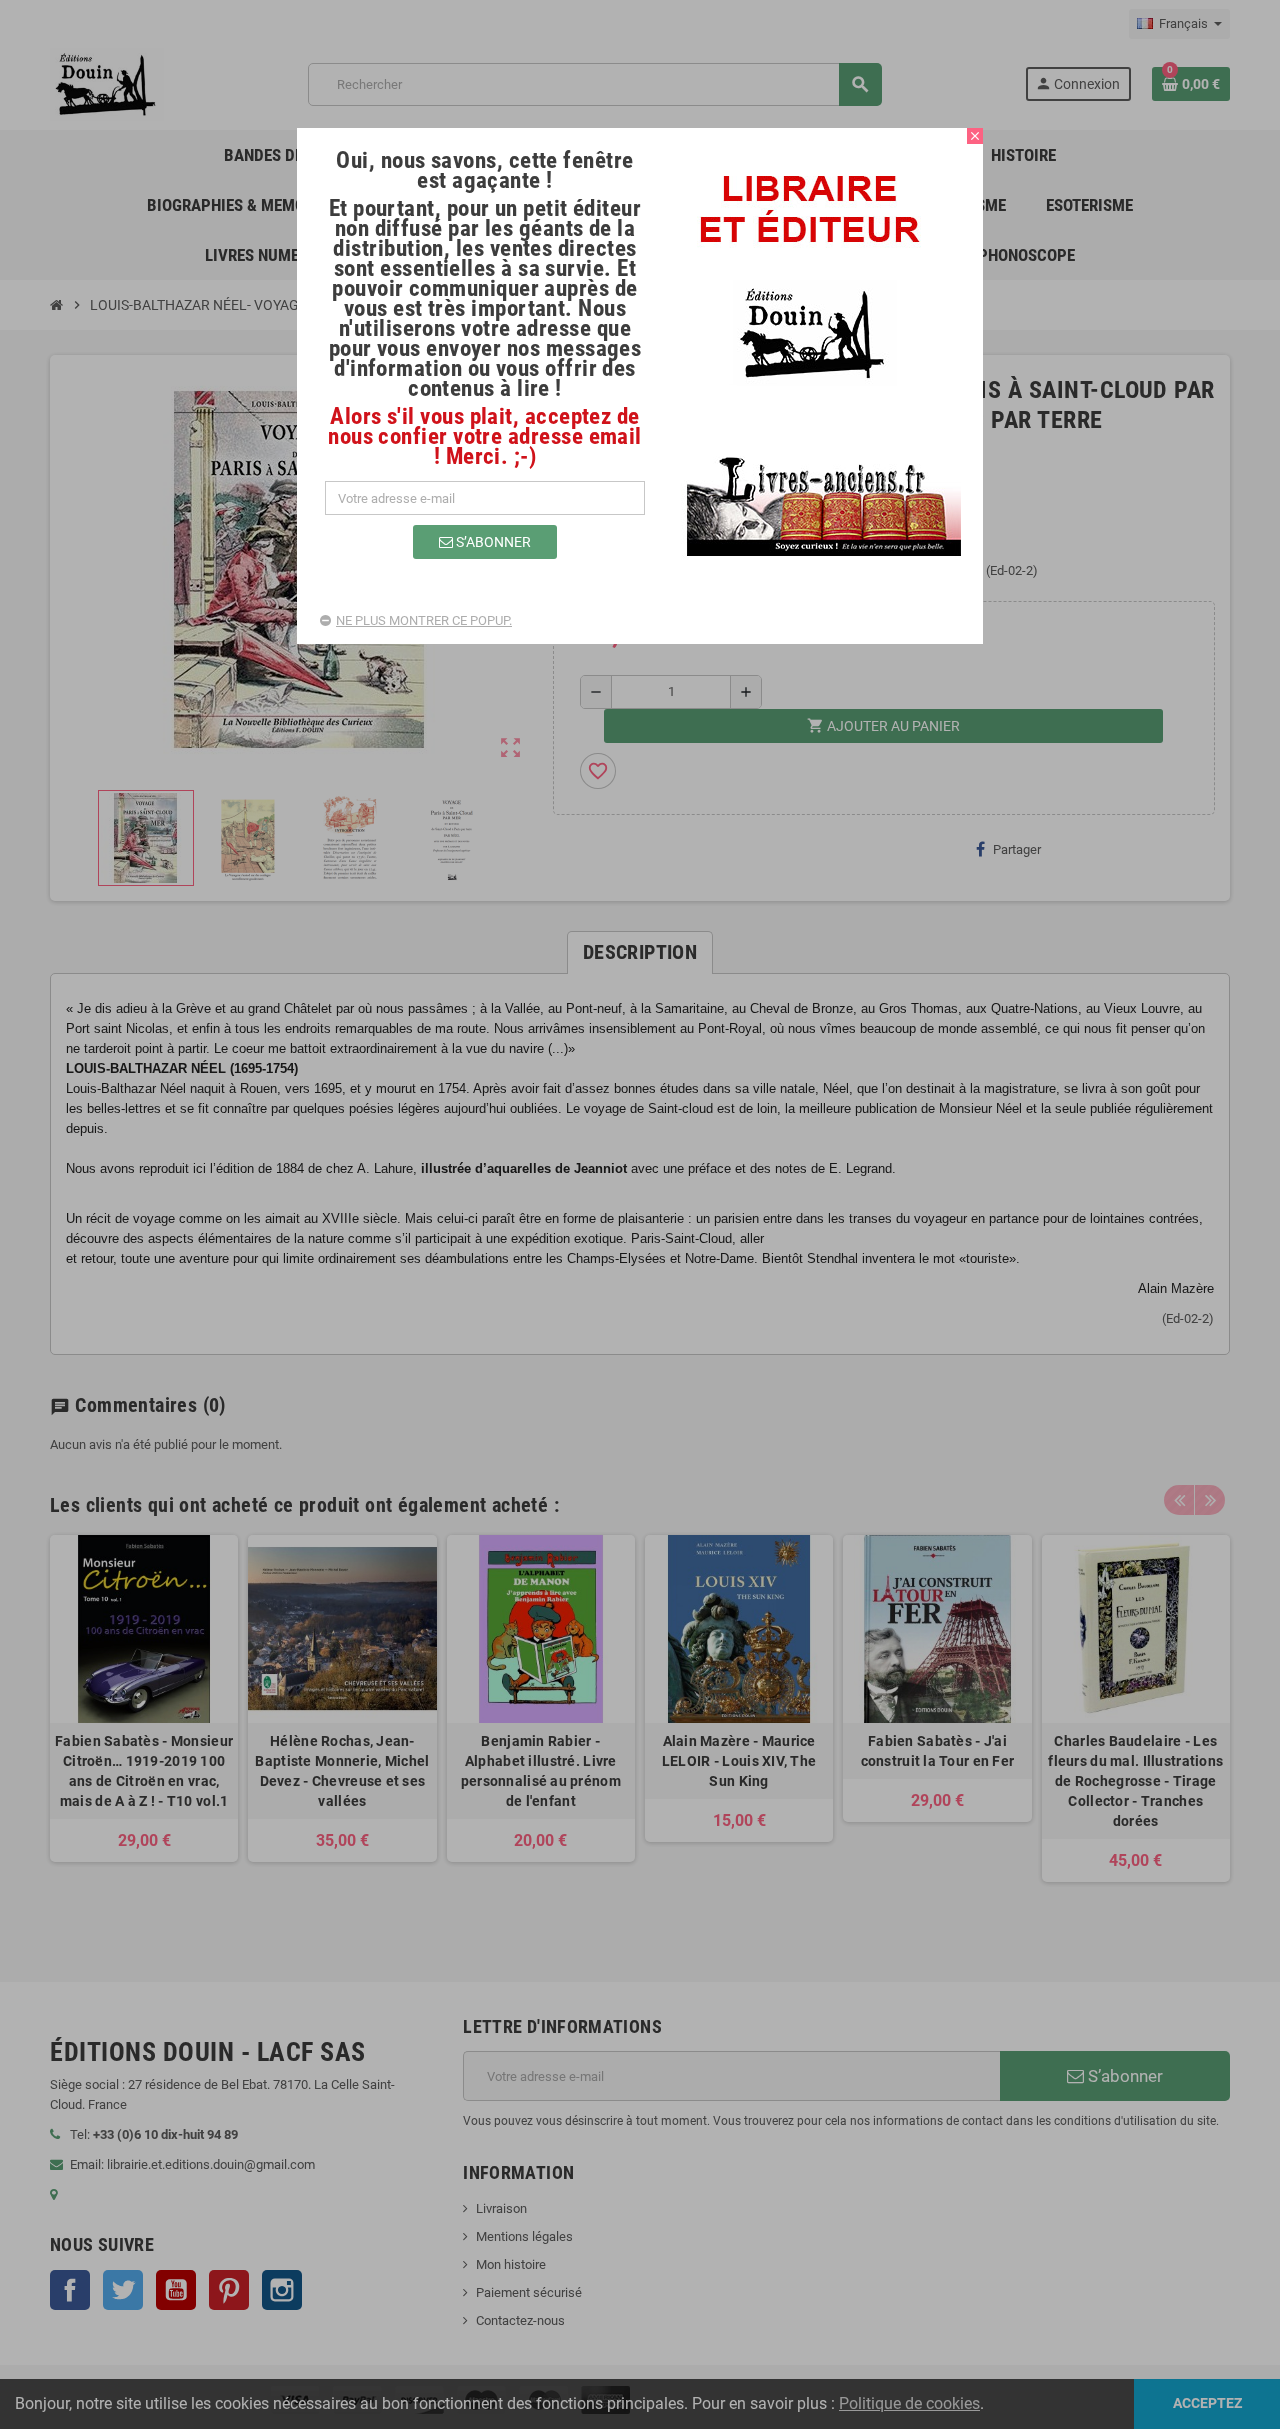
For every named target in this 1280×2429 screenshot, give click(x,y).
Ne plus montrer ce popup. (424, 620)
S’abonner (492, 542)
